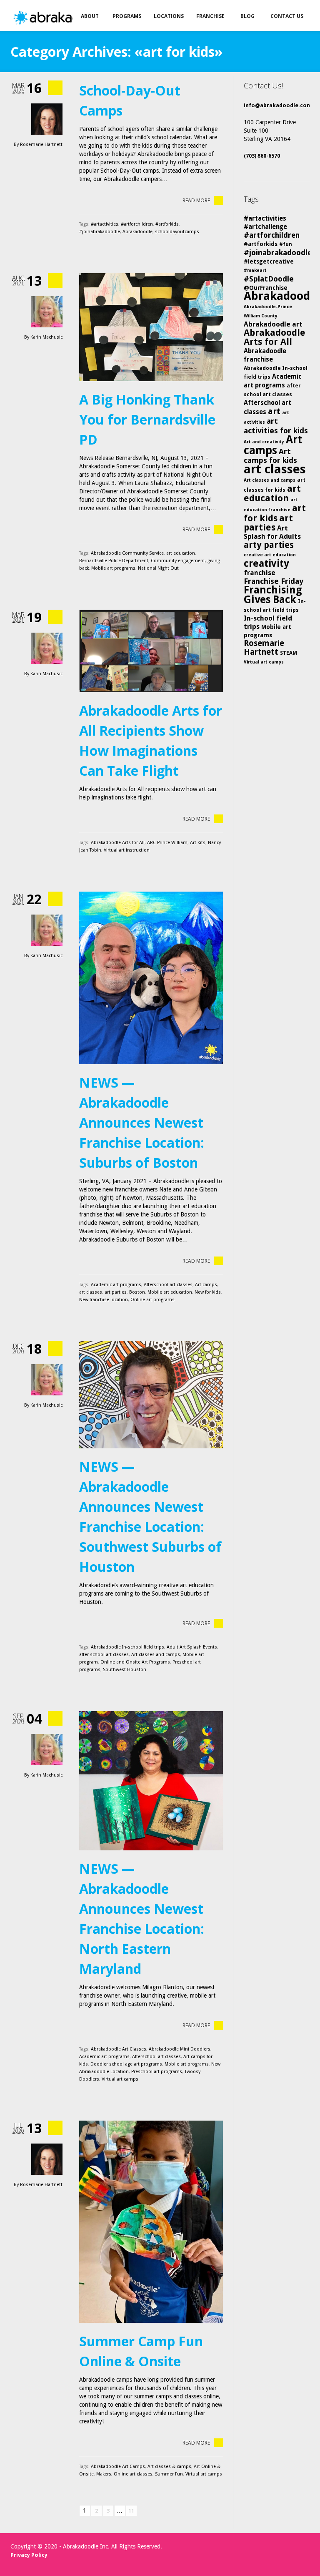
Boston (137, 1292)
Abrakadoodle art (273, 324)
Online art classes (133, 2474)
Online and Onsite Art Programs (135, 1662)
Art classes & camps (169, 2467)
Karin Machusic (46, 337)
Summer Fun (169, 2474)
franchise (260, 573)
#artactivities (105, 224)
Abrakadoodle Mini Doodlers (180, 2049)
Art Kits (198, 843)
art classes (91, 1292)
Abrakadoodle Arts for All (118, 843)
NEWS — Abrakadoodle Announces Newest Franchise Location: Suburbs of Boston (142, 1122)
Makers (104, 2474)
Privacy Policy (29, 2555)
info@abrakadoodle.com (278, 105)
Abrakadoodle (137, 232)
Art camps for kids (270, 456)
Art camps (206, 1285)
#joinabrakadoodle (100, 232)
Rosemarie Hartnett (41, 145)
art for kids (275, 513)
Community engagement (178, 561)
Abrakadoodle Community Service (127, 553)
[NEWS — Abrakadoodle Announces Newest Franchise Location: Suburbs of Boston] (151, 978)
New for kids (208, 1292)
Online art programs (152, 1300)
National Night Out (158, 568)
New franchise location (104, 1300)
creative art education (270, 555)
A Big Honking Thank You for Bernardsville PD (147, 419)
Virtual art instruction (127, 850)
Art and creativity (264, 442)
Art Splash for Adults (272, 532)
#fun (286, 244)
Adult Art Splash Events (192, 1647)
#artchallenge (265, 227)
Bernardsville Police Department (114, 561)
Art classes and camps (156, 1655)
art (274, 411)
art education (181, 553)
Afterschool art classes (168, 1285)
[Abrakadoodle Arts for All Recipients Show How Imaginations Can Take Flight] (151, 651)
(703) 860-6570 (262, 156)
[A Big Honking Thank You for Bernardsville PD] (151, 327)
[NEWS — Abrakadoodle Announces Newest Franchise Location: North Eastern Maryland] (151, 1781)
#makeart (255, 270)
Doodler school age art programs (126, 2064)
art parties (116, 1292)
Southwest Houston (125, 1670)
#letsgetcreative (269, 261)
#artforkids (167, 224)
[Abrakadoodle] (64, 18)
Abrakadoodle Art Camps (118, 2467)
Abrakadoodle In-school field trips (127, 1647)
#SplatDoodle (269, 279)
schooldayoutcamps (177, 232)
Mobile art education (170, 1292)
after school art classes (104, 1655)
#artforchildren (137, 224)
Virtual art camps (120, 2079)
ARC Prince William (167, 843)
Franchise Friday (274, 581)
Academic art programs (116, 1285)
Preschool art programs (157, 2072)
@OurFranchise (266, 288)
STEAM (289, 653)
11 (131, 2511)
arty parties (269, 545)
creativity (266, 563)
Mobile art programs (113, 568)
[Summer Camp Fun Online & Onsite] (151, 2222)
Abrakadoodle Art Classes (119, 2049)
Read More (196, 200)
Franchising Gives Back (273, 595)
